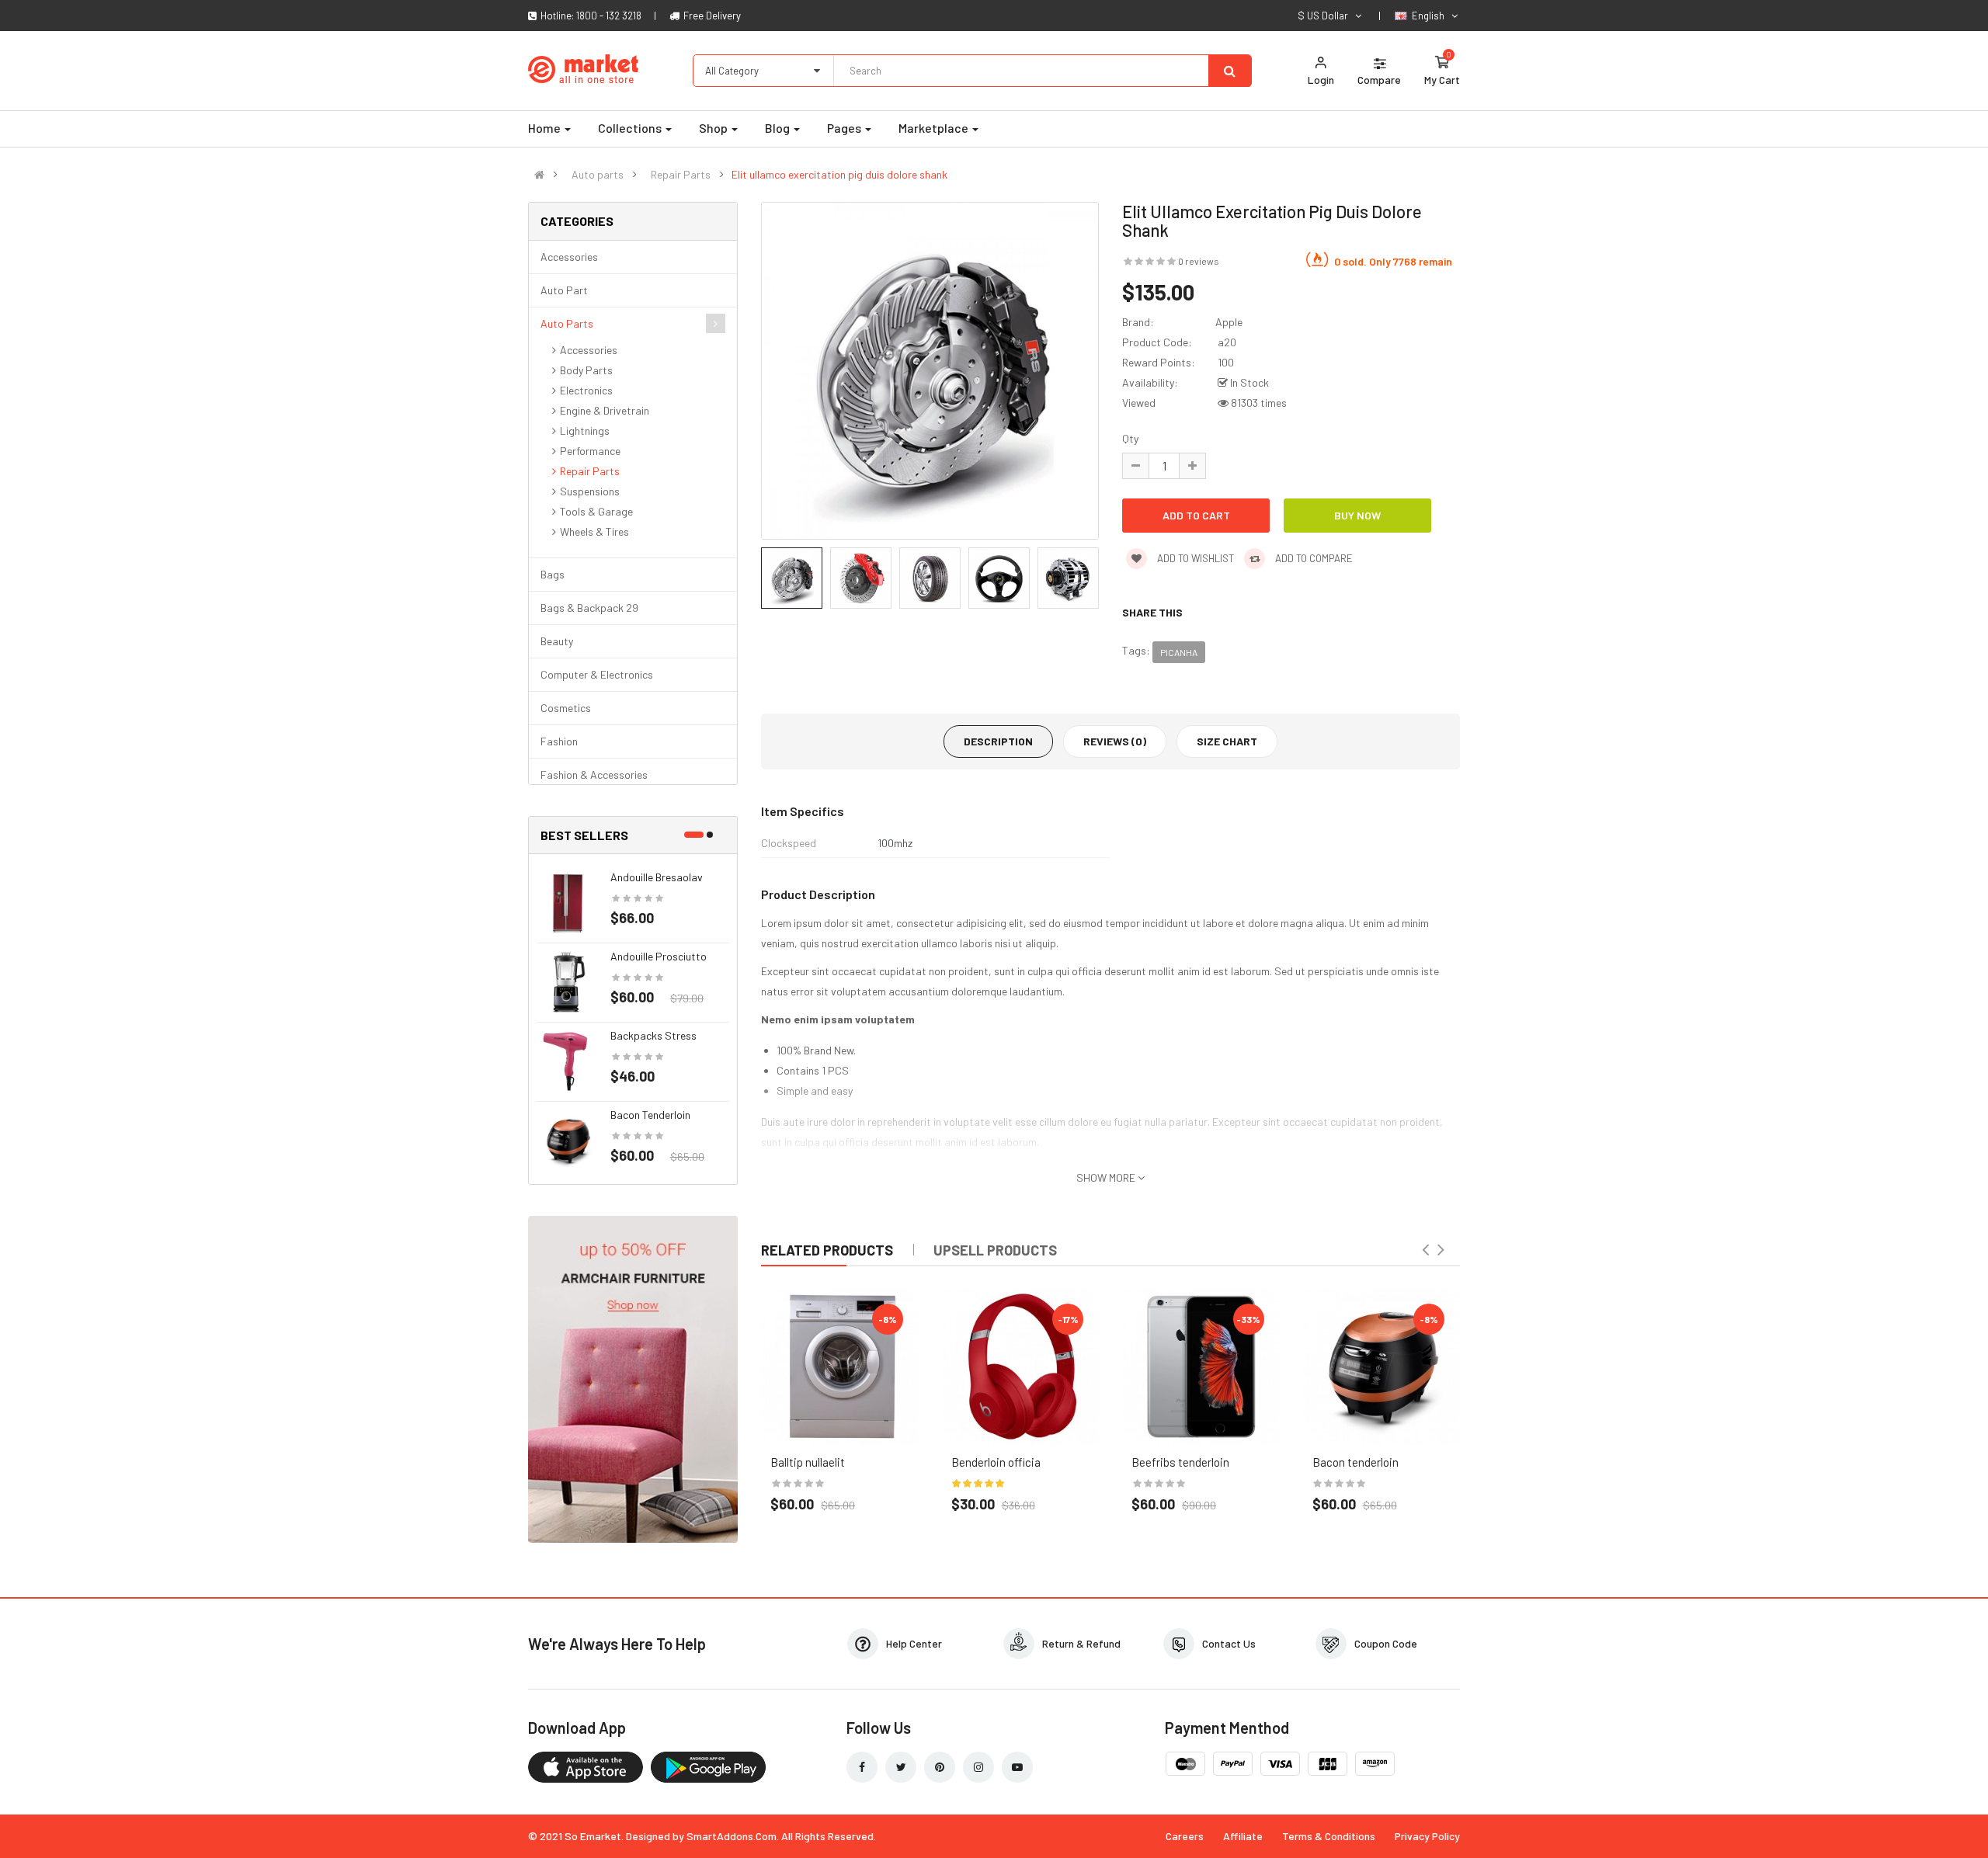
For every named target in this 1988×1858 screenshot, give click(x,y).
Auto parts (598, 175)
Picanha (1179, 652)
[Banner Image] (633, 1378)
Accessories (569, 257)
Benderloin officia (996, 1462)
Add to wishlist (1194, 558)
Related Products (827, 1250)
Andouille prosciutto (659, 956)
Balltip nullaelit (808, 1462)
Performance (590, 451)
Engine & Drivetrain (605, 410)
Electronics (586, 390)
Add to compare (1313, 558)
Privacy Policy (1427, 1836)
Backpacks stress (653, 1035)
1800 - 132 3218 (609, 16)
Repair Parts (681, 175)
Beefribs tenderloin (1180, 1462)
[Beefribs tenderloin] (1201, 1367)
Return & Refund (1081, 1643)
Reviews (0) (1115, 741)
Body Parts (586, 370)
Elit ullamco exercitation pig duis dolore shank (839, 175)
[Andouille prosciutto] (568, 981)
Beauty (557, 641)
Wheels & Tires (594, 531)
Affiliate (1243, 1836)
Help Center (914, 1643)
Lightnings (585, 431)
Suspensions (590, 491)
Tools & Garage (596, 511)
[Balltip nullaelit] (840, 1367)
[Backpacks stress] (568, 1060)
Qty (1130, 438)
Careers (1185, 1836)
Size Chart (1227, 741)
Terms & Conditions (1329, 1836)
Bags (553, 574)
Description (998, 741)
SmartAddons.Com (732, 1836)
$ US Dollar (1325, 16)
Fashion (559, 741)
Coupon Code (1386, 1643)
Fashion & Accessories (594, 774)
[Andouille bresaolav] (568, 902)
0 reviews (1199, 261)
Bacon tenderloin (650, 1115)
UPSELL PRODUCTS (995, 1250)
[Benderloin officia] (1021, 1367)
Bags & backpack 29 (589, 608)
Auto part (564, 290)
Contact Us (1229, 1643)
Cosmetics (566, 708)
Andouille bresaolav (657, 877)
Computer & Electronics (597, 674)
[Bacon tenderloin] (568, 1139)
